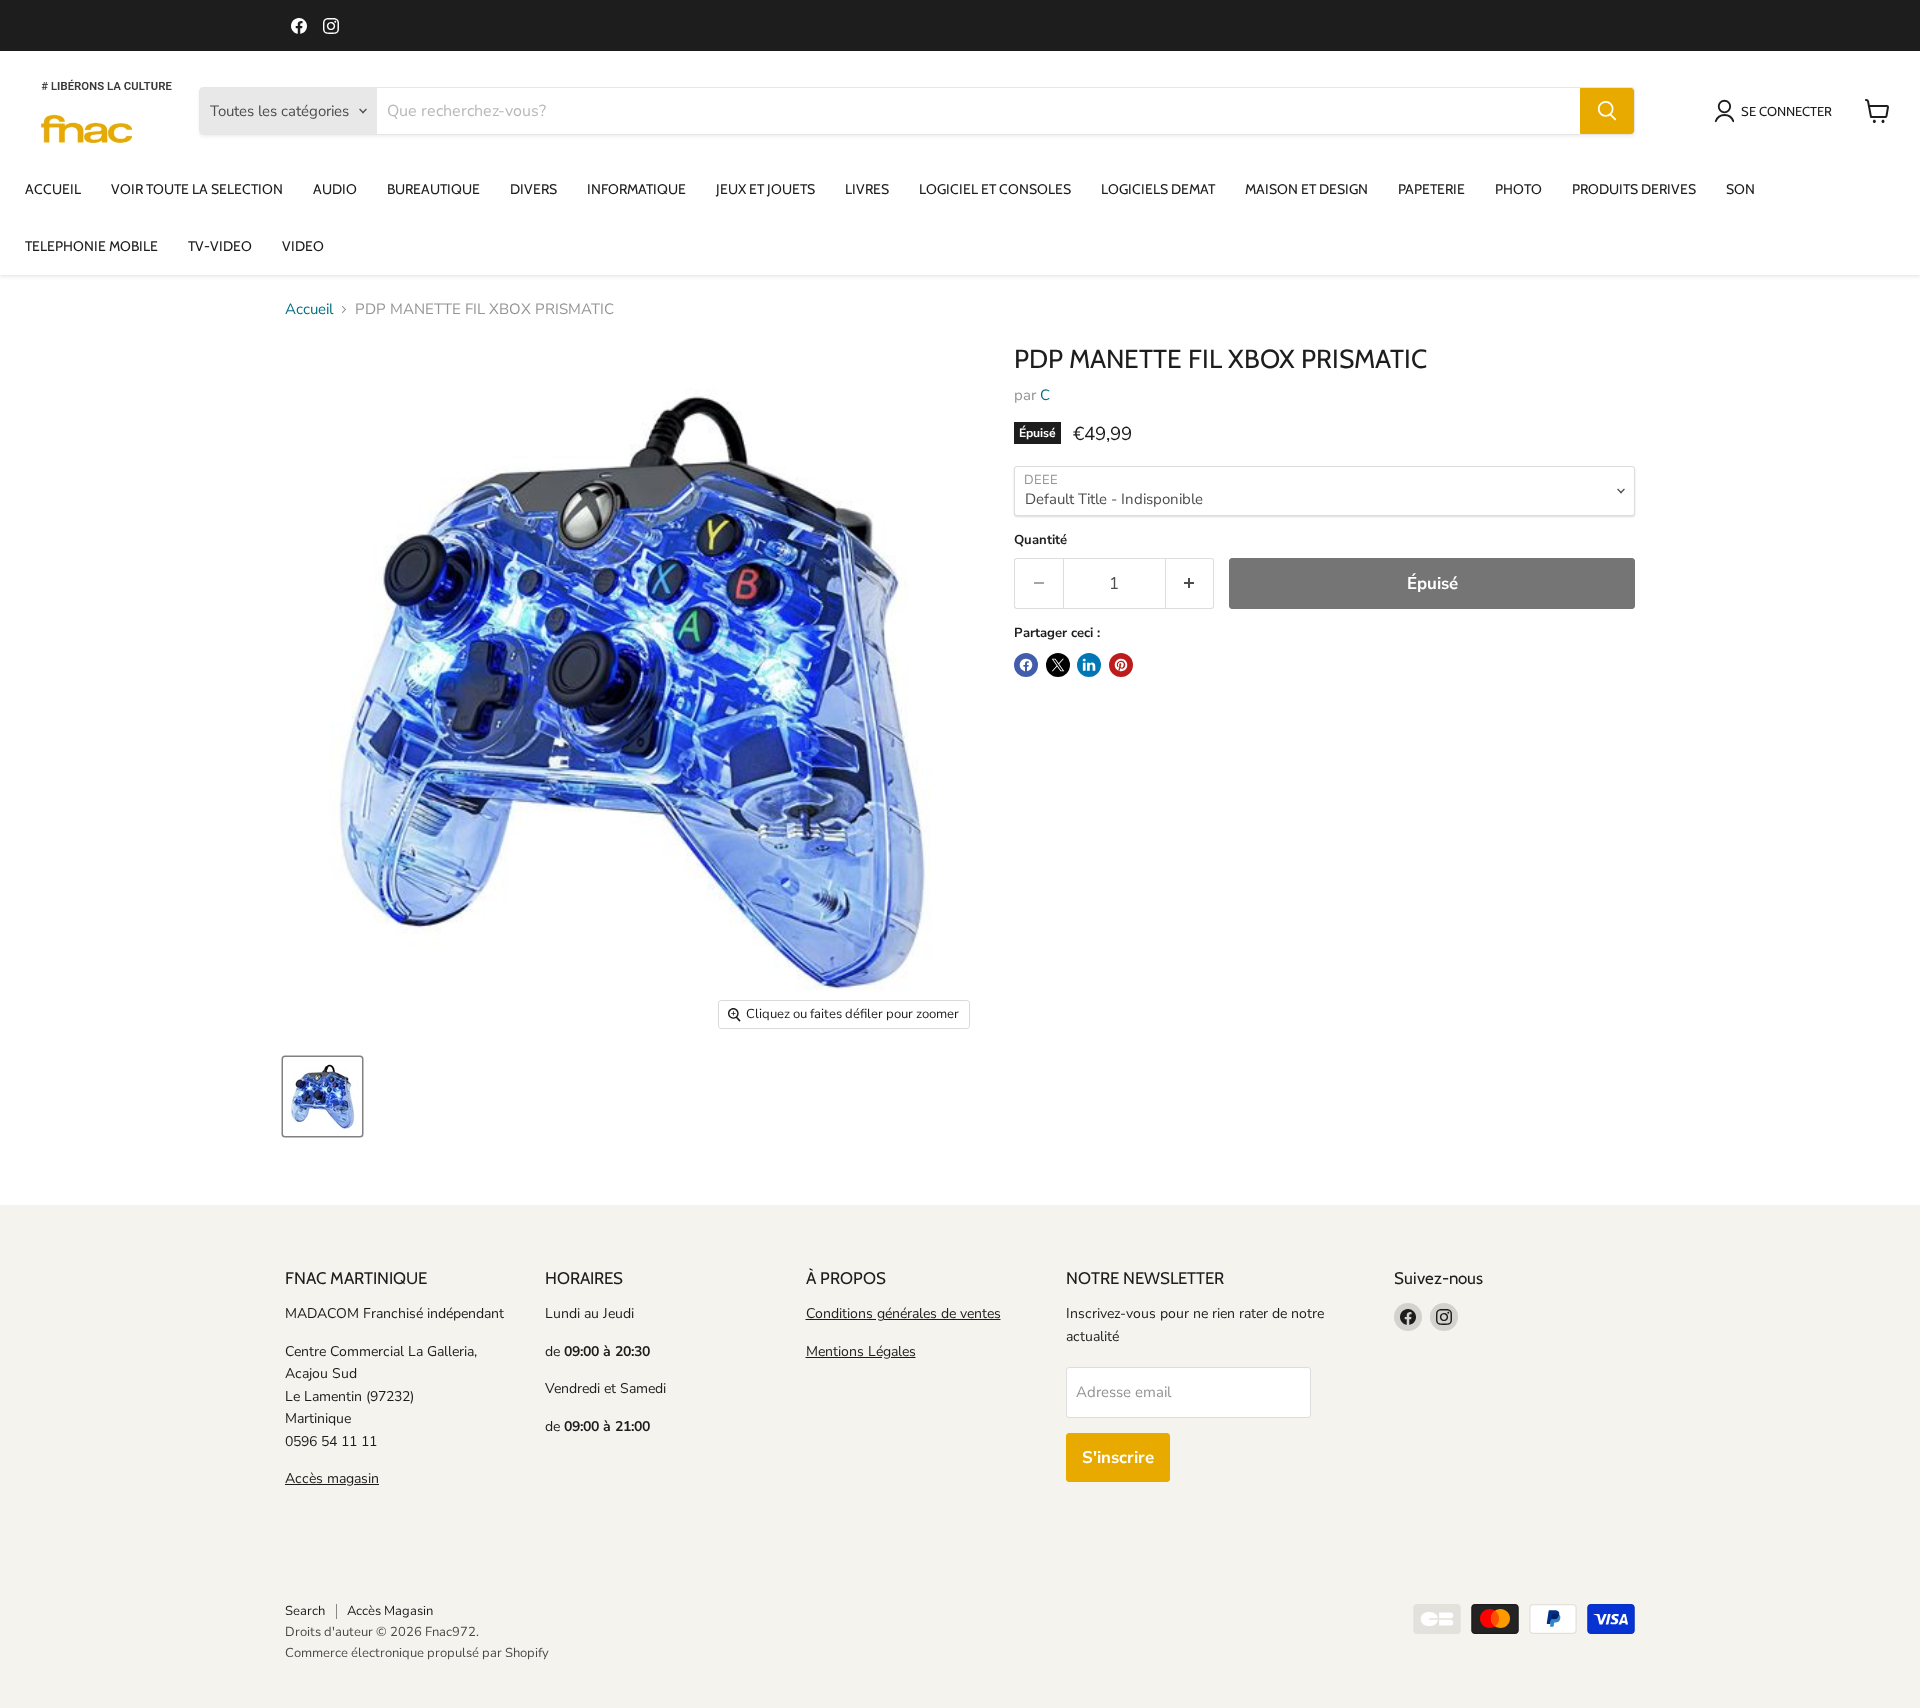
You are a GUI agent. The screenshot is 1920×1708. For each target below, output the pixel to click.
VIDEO (303, 246)
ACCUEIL (53, 189)
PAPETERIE (1431, 189)
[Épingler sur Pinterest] (1121, 665)
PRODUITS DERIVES (1634, 189)
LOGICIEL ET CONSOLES (995, 189)
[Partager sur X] (1058, 665)
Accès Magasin (390, 1611)
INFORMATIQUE (636, 189)
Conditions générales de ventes (903, 1313)
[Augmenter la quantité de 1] (1190, 583)
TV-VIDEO (220, 246)
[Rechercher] (1607, 111)
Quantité (1040, 540)
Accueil (309, 309)
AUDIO (335, 189)
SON (1740, 189)
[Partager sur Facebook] (1026, 665)
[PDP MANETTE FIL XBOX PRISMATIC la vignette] (322, 1096)
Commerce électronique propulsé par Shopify (417, 1653)
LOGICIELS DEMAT (1158, 189)
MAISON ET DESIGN (1306, 189)
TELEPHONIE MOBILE (91, 246)
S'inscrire (1118, 1457)
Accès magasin (332, 1478)
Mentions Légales (861, 1351)
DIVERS (533, 189)
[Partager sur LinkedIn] (1089, 665)
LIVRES (867, 189)
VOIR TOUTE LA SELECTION (197, 189)
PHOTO (1518, 189)
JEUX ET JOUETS (765, 189)
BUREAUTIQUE (433, 189)
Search (305, 1611)
